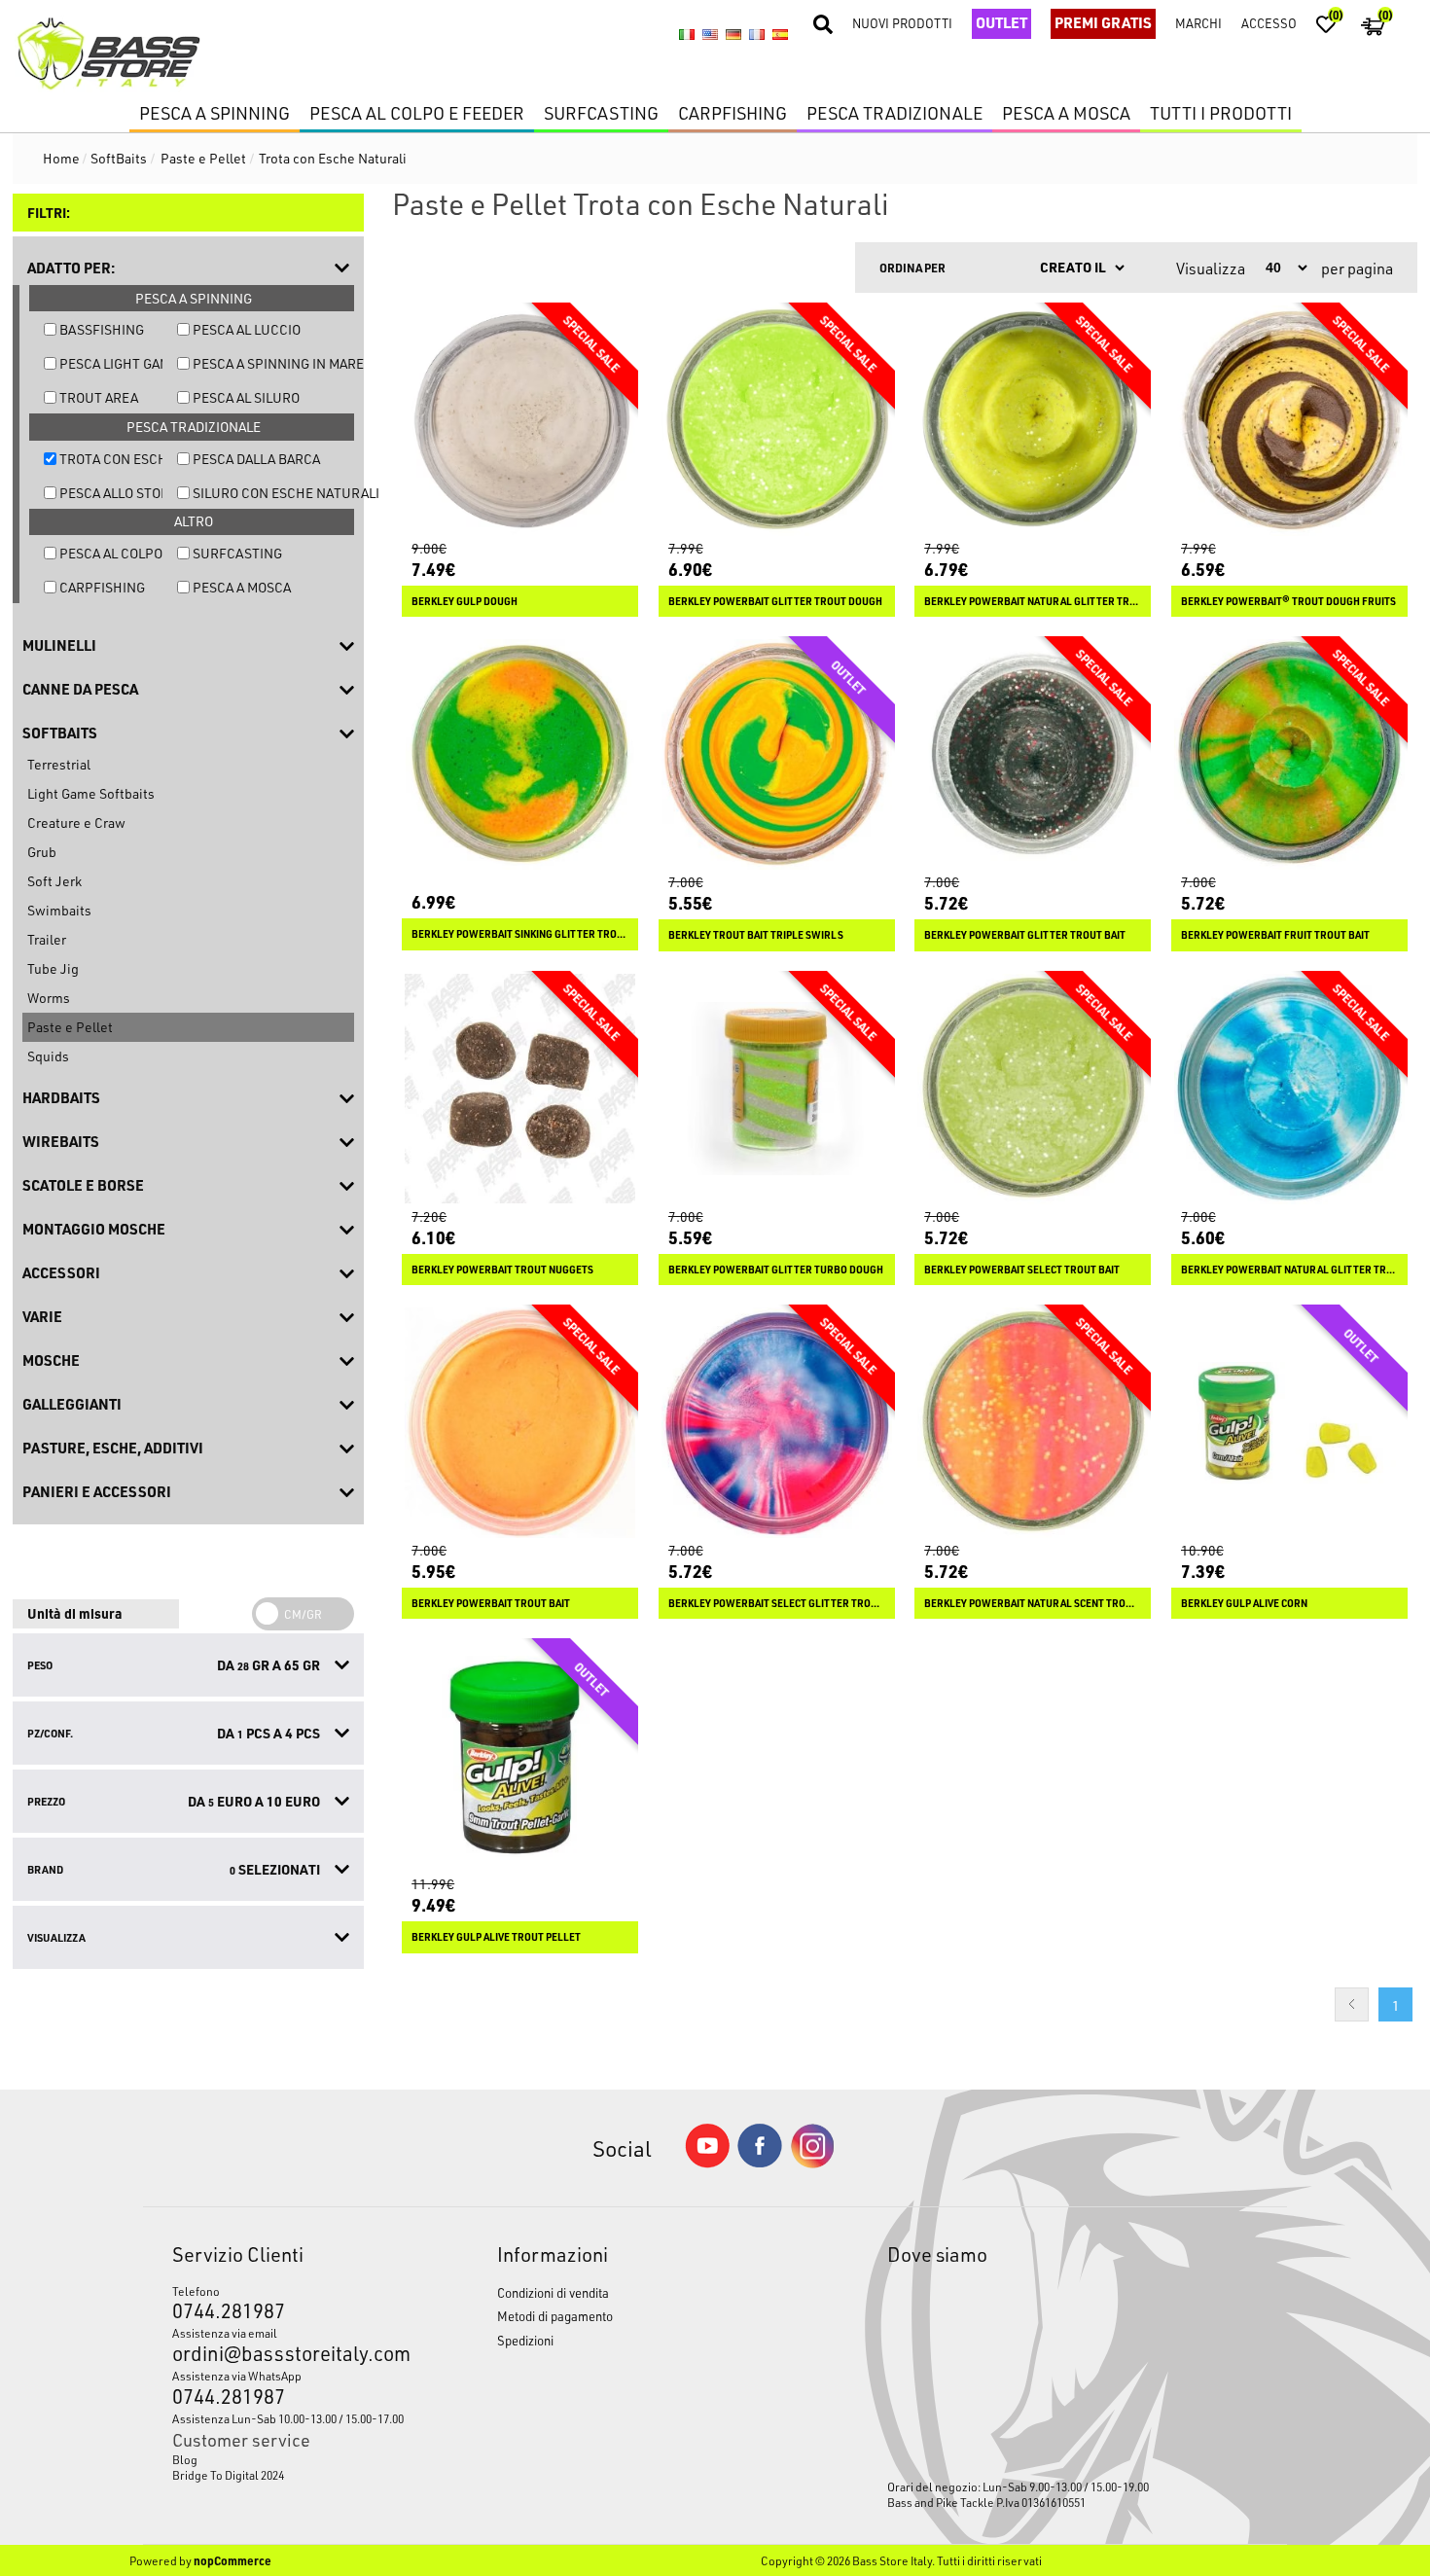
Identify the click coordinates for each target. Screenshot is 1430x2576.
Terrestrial (59, 764)
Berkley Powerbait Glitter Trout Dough (775, 601)
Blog (185, 2459)
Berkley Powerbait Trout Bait (491, 1603)
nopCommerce (232, 2560)
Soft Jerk (54, 881)
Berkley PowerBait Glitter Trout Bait (1025, 935)
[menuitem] (292, 2459)
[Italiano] (687, 35)
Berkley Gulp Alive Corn (1244, 1603)
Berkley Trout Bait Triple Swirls (756, 935)
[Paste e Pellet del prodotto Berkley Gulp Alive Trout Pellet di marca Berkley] (520, 1756)
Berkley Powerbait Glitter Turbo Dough (776, 1270)
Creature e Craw (76, 823)
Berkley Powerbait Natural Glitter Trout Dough (1033, 601)
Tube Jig (53, 968)
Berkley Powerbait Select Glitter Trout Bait (777, 1603)
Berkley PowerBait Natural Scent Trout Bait (1033, 1603)
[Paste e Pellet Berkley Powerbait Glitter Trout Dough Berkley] (777, 421)
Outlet (1001, 22)
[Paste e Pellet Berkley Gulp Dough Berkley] (520, 421)
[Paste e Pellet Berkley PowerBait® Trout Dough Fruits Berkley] (1289, 421)
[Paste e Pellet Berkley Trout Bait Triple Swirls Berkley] (777, 754)
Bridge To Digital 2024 (228, 2475)
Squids (48, 1056)
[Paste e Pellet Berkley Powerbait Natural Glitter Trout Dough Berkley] (1033, 421)
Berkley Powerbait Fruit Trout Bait (1275, 935)
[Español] (780, 35)
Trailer (47, 939)
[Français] (757, 35)
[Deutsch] (733, 35)
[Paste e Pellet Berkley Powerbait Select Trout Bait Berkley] (1033, 1089)
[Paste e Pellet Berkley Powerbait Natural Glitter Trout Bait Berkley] (1289, 1089)
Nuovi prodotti (902, 23)
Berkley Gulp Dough (465, 601)
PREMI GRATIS (1103, 22)
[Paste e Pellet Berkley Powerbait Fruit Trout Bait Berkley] (1289, 754)
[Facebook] (760, 2162)
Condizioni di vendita (553, 2292)
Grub (42, 852)
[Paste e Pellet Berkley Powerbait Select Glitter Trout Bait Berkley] (777, 1423)
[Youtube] (707, 2163)
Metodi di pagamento (555, 2316)
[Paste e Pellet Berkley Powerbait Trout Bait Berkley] (520, 1423)
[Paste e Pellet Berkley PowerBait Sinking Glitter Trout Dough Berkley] (520, 754)
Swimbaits (59, 910)
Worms (49, 998)
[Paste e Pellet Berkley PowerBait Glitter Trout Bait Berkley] (1033, 754)
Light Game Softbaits (91, 793)
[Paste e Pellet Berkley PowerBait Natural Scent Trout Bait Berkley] (1033, 1423)
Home (61, 158)
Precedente (1352, 2004)
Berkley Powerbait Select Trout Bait (1022, 1270)
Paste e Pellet (70, 1027)
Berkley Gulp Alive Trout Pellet (496, 1937)
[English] (710, 35)
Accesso (1269, 23)
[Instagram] (812, 2163)
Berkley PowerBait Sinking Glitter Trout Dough (520, 934)
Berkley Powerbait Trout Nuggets (502, 1270)
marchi (1198, 23)
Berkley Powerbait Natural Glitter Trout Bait (1289, 1270)
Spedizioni (525, 2340)
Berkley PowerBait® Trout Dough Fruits (1288, 601)
